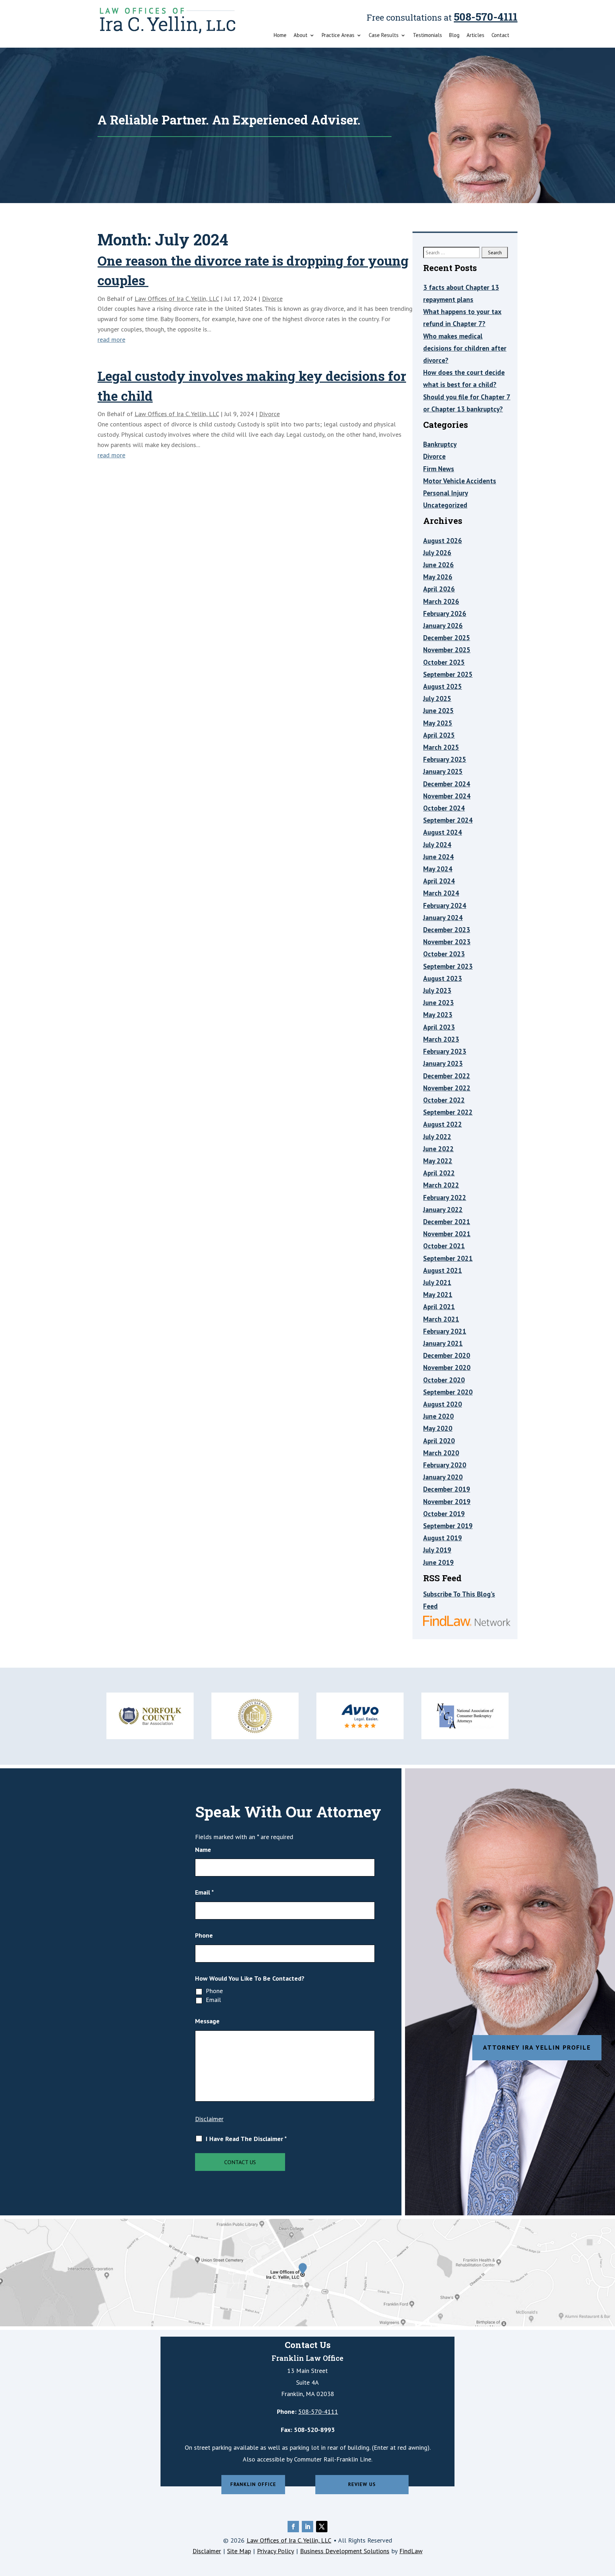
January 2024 (443, 918)
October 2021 (444, 1246)
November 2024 (447, 796)
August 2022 (443, 1124)
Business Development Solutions (345, 2551)
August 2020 (443, 1404)
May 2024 (438, 869)
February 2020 (445, 1465)
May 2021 (438, 1295)
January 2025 (443, 771)
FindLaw (411, 2551)
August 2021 (443, 1270)
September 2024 (448, 820)
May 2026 (438, 577)
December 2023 (447, 930)
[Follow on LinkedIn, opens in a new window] (307, 2527)
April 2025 (439, 735)
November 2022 (447, 1088)
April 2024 (439, 881)
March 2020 (441, 1453)
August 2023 (443, 978)
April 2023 (439, 1027)
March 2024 (441, 893)
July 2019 (437, 1550)
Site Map (239, 2551)
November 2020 (447, 1367)
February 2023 (445, 1051)
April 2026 (439, 589)
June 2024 (438, 857)
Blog (454, 36)
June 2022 (438, 1149)
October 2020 (444, 1380)
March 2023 (441, 1039)
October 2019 (444, 1514)
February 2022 (445, 1197)
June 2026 (438, 565)
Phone (204, 1935)
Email (204, 1892)
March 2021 (441, 1319)
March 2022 (441, 1185)
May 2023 (438, 1015)
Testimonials (427, 36)
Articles (475, 36)
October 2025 (444, 662)
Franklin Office (253, 2484)
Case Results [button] (384, 36)
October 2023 (444, 954)
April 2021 (439, 1307)
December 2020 (447, 1355)
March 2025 (441, 747)
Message (207, 2021)
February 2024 (445, 905)
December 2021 (447, 1222)
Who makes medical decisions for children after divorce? (465, 348)
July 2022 (437, 1137)
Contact (500, 36)
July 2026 (437, 553)
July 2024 (437, 845)
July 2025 (437, 699)
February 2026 (445, 614)
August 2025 (443, 686)
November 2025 (447, 650)
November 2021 (447, 1234)
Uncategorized (445, 505)
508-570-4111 (486, 17)
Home (280, 36)
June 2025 (438, 711)
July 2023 (437, 990)
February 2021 (445, 1331)
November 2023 (447, 942)
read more (111, 339)
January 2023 (443, 1063)
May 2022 (438, 1161)
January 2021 (443, 1343)
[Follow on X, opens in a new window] (322, 2527)
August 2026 (443, 541)
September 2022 (448, 1112)
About (301, 36)
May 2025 (438, 723)
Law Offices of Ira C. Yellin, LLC (177, 299)
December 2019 (447, 1489)
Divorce (272, 299)
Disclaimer (209, 2119)
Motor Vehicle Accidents (460, 481)
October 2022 (444, 1100)
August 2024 (443, 832)
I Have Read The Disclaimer (246, 2139)
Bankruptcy (440, 444)
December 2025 (447, 638)
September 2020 (448, 1392)
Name (203, 1850)
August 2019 (443, 1538)
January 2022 (443, 1210)
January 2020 (443, 1477)
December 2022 (447, 1076)
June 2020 (438, 1416)
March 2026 (441, 601)
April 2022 (439, 1173)
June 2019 (438, 1562)
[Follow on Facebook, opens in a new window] (293, 2527)
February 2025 (445, 759)
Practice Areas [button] (338, 36)
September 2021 (448, 1258)
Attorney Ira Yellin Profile (537, 2047)
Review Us (362, 2484)
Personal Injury (446, 493)
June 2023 (438, 1003)
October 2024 (444, 808)
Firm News (439, 469)
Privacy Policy (275, 2551)
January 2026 (443, 626)
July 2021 (437, 1282)
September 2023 (448, 966)
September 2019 (448, 1526)
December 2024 (447, 784)
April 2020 (439, 1441)
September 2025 (448, 674)
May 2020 (438, 1428)
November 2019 (447, 1502)
